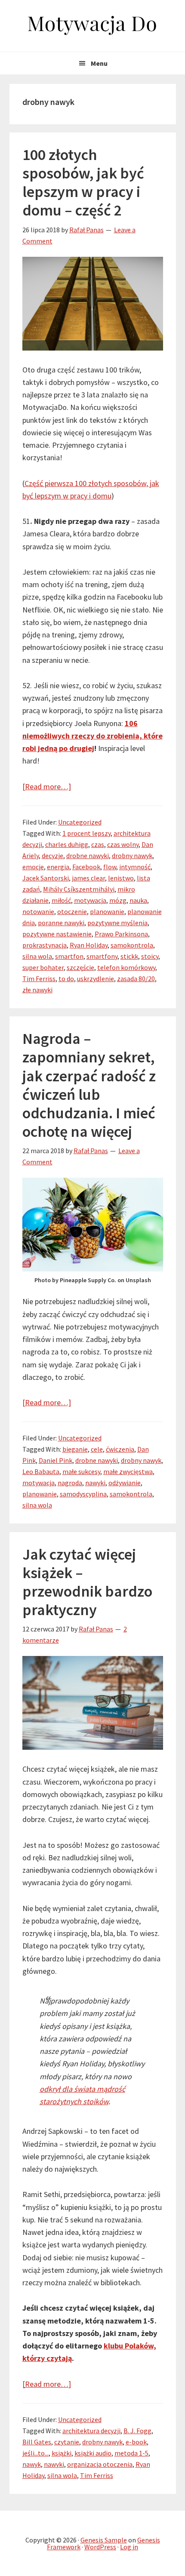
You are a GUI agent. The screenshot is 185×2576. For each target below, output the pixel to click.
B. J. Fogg (137, 2431)
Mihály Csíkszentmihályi (79, 889)
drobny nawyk (132, 856)
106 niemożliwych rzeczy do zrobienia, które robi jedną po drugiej (92, 736)
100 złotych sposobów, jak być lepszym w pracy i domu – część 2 (83, 183)
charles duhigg (67, 844)
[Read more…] (47, 786)
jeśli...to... (35, 2453)
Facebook (86, 867)
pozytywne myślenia (117, 923)
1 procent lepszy (86, 833)
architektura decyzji (91, 2431)
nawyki (95, 1483)
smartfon (69, 956)
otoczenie (72, 911)
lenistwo (121, 878)
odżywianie (125, 1483)
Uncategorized (80, 822)
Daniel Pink (55, 1460)
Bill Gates (37, 2442)
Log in (129, 2547)
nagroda (70, 1483)
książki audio (93, 2453)
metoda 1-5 (131, 2453)
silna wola (37, 956)
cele (97, 1449)
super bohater (43, 967)
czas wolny (123, 844)
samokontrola (132, 945)
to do (66, 979)
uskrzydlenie (96, 979)
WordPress (100, 2547)
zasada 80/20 (136, 979)
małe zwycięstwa (128, 1471)
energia (58, 867)
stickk (129, 956)
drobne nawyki (88, 856)
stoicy (150, 956)
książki (62, 2453)
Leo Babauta (41, 1471)
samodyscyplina (83, 1494)
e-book (136, 2442)
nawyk (32, 2464)
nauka (138, 900)
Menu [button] (99, 63)
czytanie (67, 2442)
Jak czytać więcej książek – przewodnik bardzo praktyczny (87, 1582)
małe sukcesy (81, 1471)
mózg (118, 900)
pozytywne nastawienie (57, 934)
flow (110, 867)
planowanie (107, 911)
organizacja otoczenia (100, 2464)
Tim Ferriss (39, 979)
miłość (61, 900)
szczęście (80, 967)
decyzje (52, 856)
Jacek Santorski (46, 878)
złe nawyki (37, 990)
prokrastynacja (45, 945)
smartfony (102, 956)
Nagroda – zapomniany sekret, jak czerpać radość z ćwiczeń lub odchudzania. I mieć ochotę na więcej (89, 1085)
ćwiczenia (120, 1449)
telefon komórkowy (126, 967)
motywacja (90, 900)
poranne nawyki (61, 923)
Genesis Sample (104, 2540)
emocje (33, 867)
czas (98, 844)
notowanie (38, 911)
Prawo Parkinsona (121, 934)
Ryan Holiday (89, 945)
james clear (88, 878)
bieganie (75, 1449)
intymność (135, 867)
